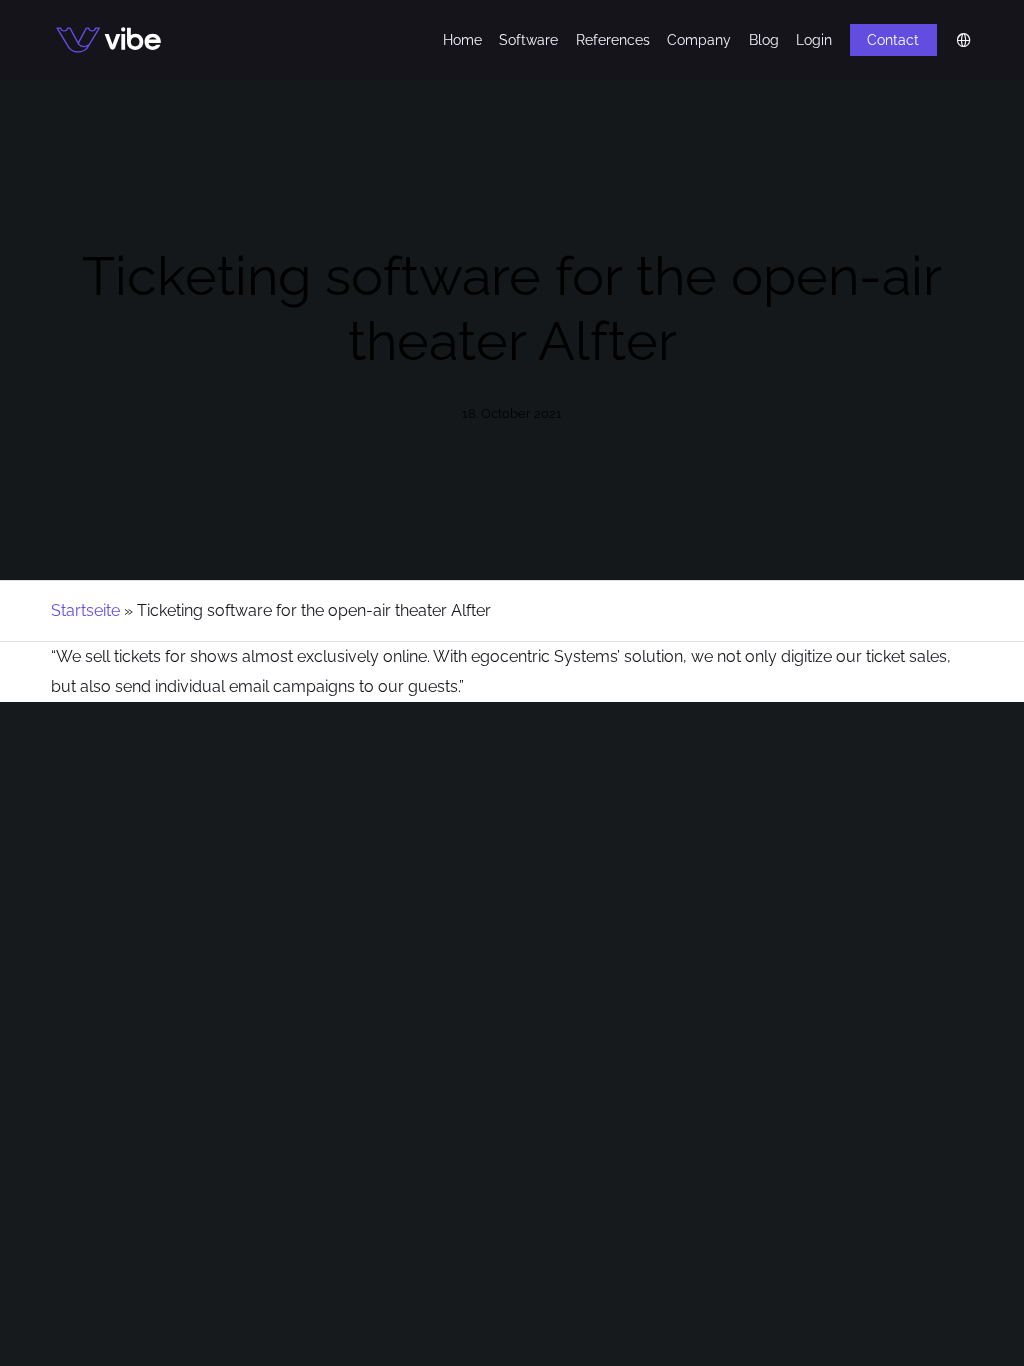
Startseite (85, 610)
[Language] (955, 40)
